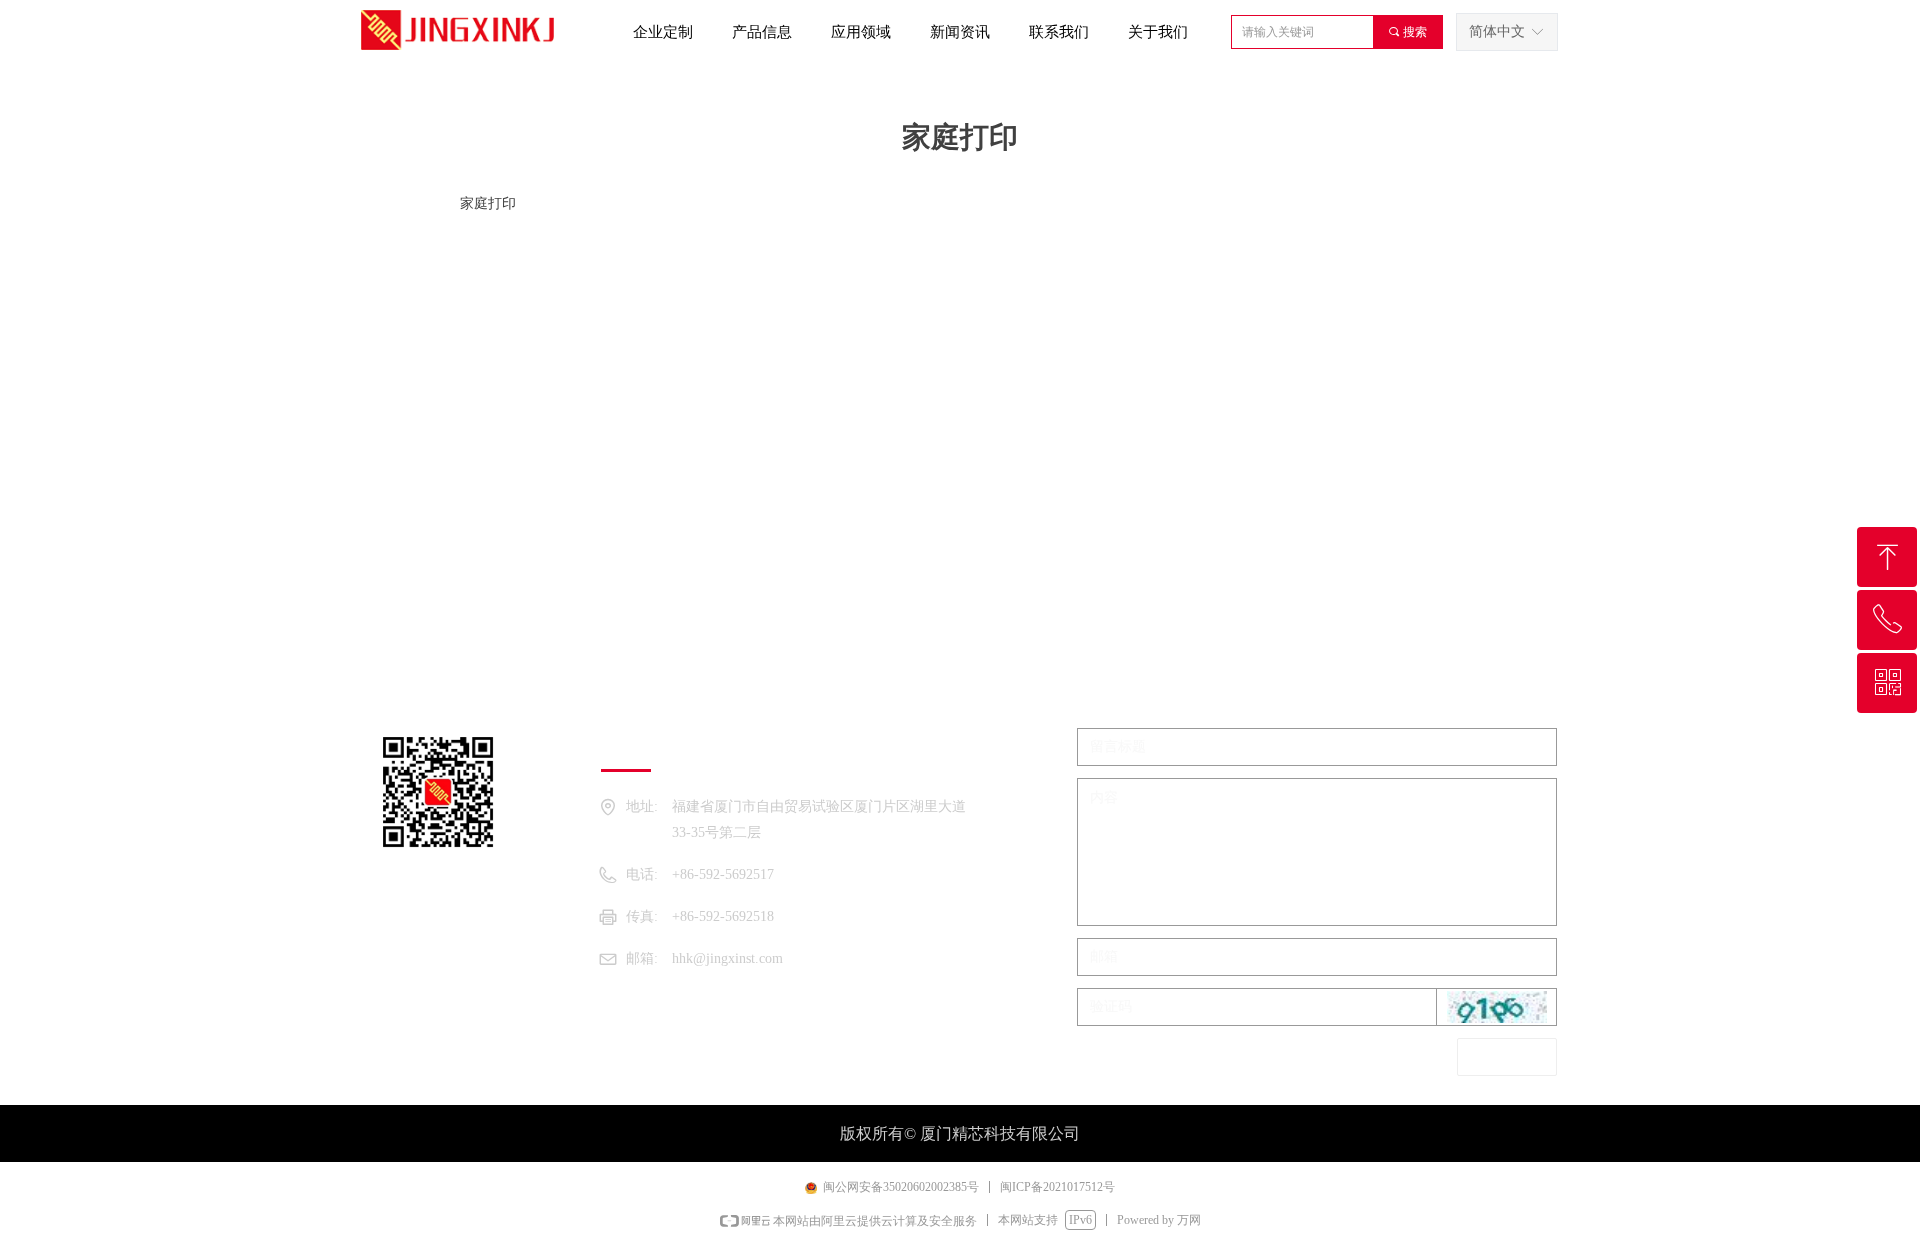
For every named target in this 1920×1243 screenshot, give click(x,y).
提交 (1507, 1056)
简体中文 (1497, 31)
